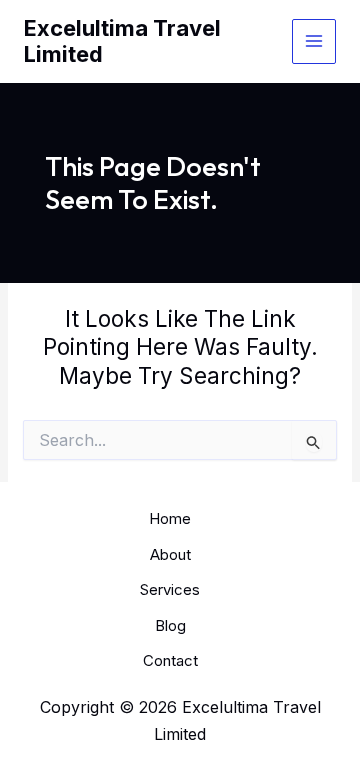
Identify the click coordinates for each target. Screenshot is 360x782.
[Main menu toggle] (314, 41)
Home (170, 518)
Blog (170, 625)
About (170, 554)
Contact (170, 660)
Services (170, 589)
